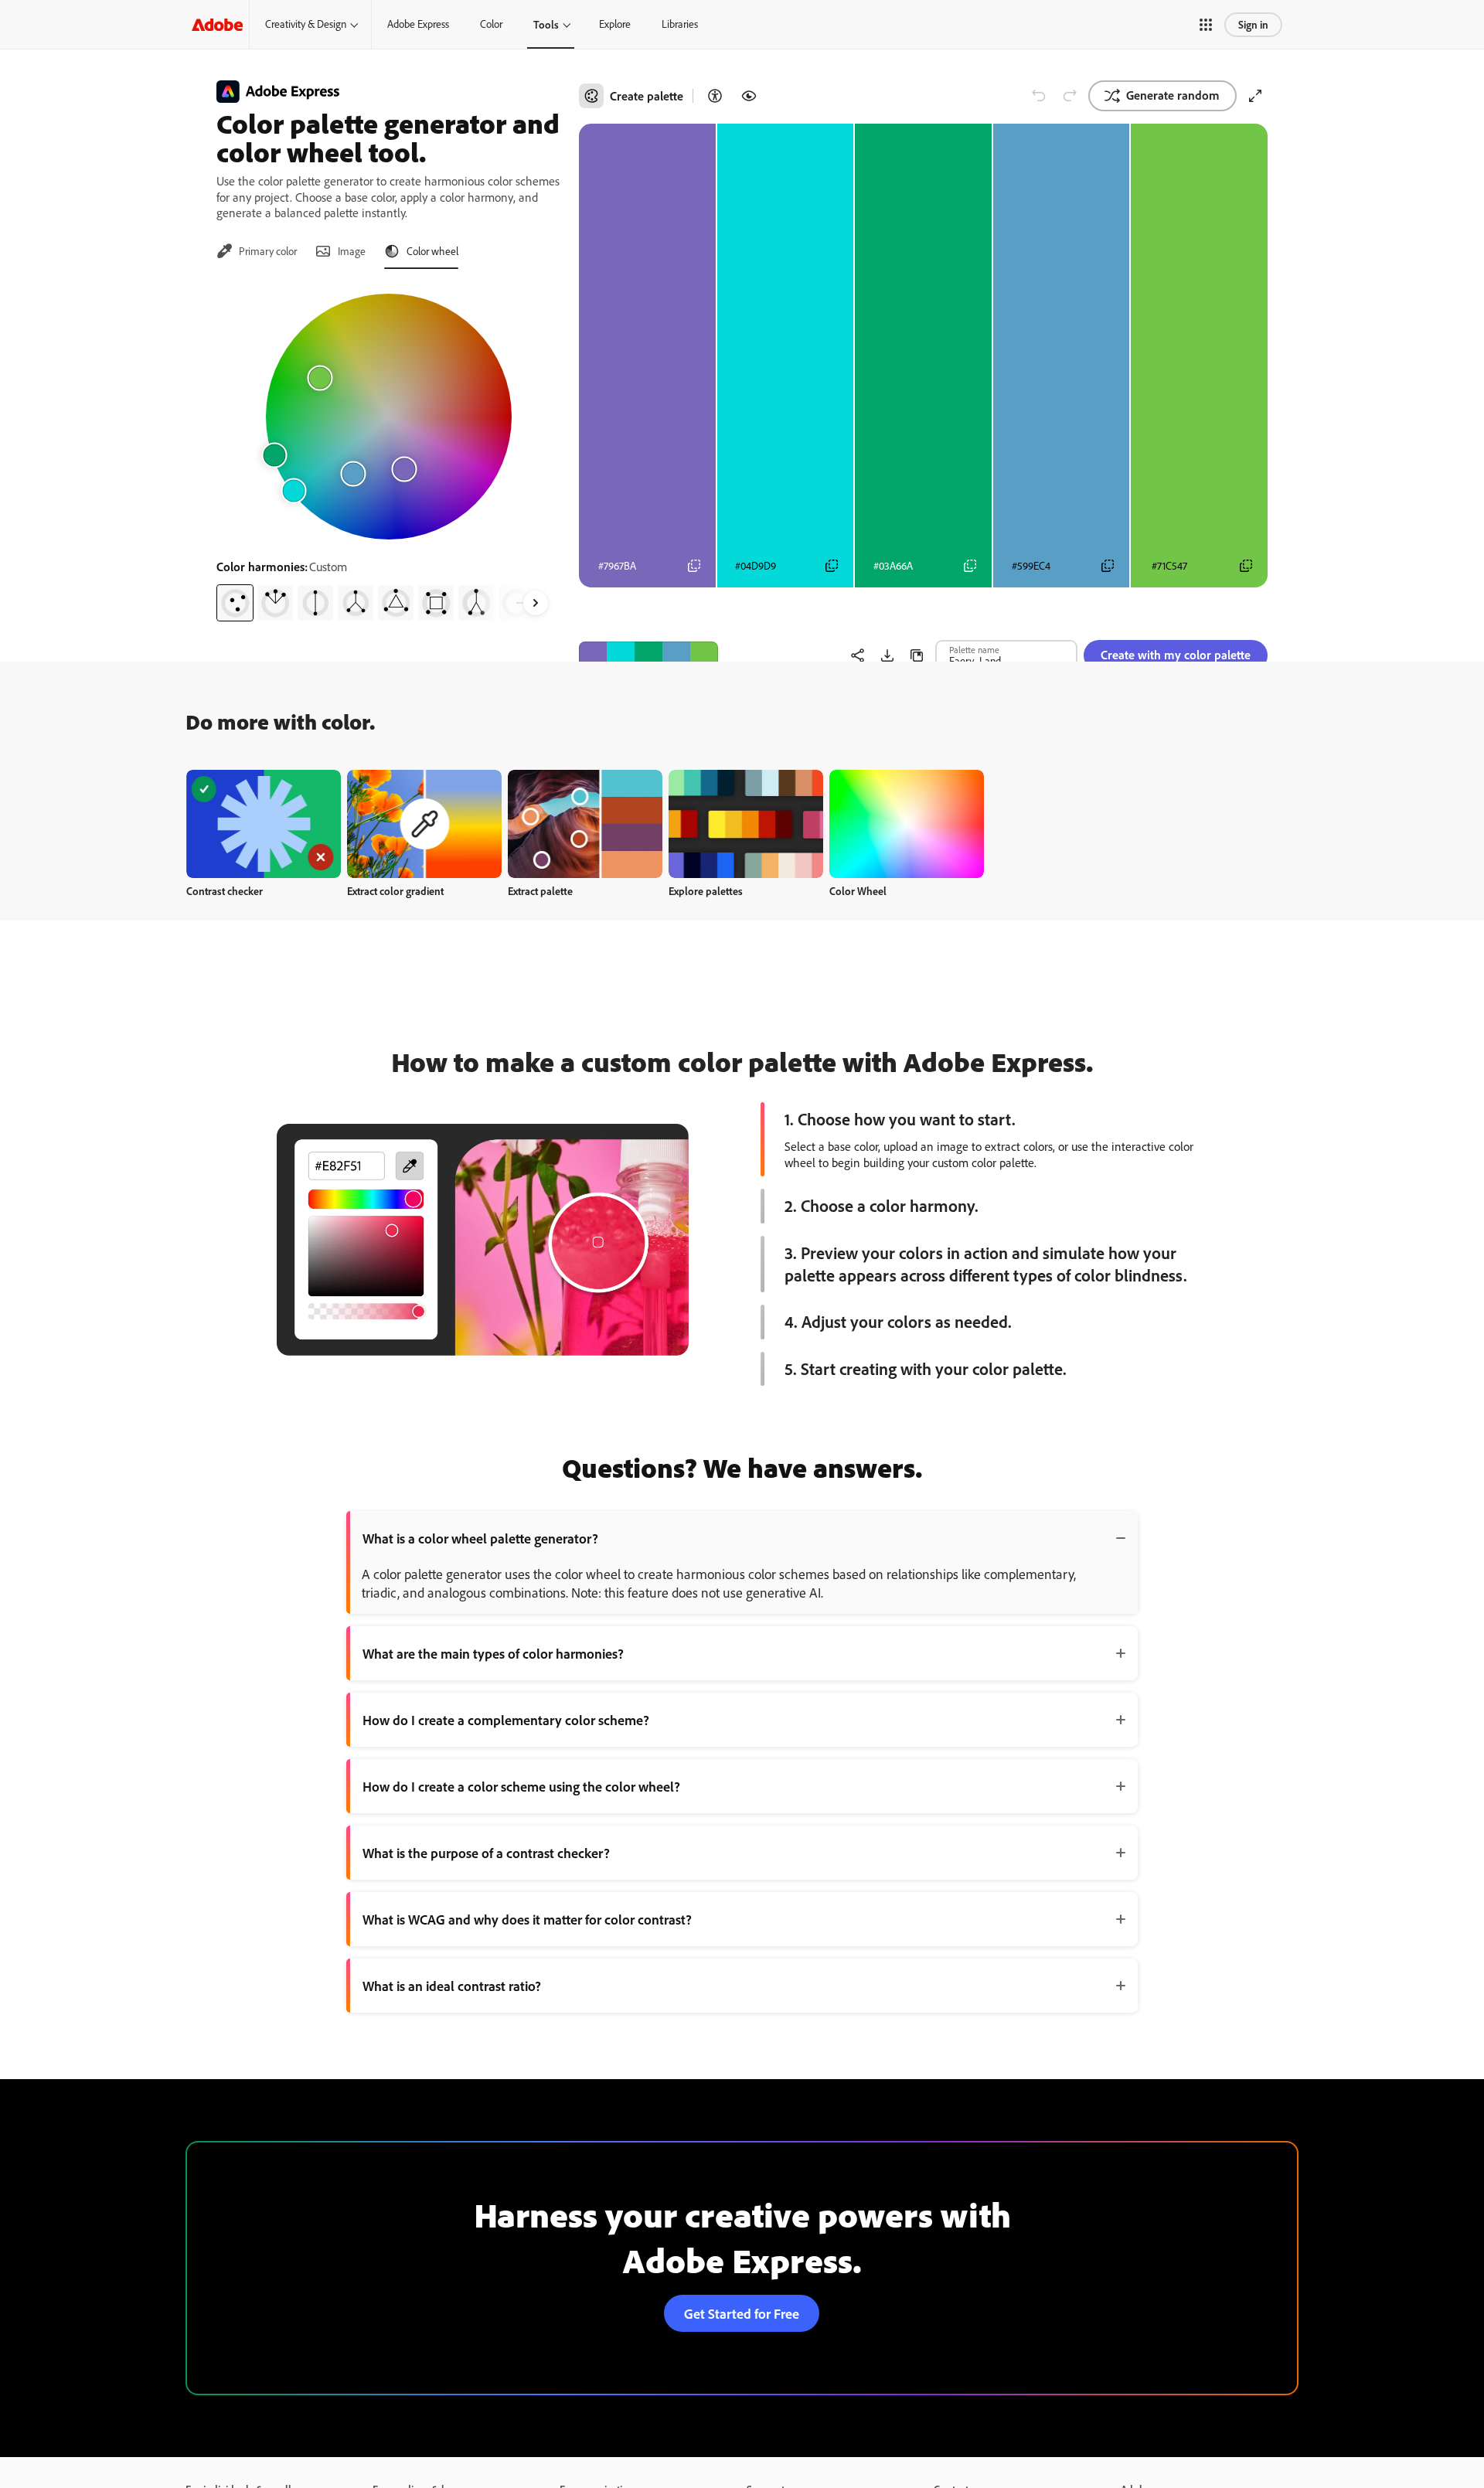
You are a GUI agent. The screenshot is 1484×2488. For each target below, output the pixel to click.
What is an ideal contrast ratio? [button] (452, 1986)
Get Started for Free (742, 2313)
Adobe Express (418, 24)
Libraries (680, 24)
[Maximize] (1255, 96)
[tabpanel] (388, 451)
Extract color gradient (395, 891)
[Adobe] (217, 24)
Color (491, 24)
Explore (615, 24)
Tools (546, 24)
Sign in (1253, 24)
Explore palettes (706, 891)
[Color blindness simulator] (749, 96)
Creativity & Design (306, 24)
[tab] (257, 251)
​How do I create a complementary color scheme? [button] (506, 1720)
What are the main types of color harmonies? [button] (493, 1653)
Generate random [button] (1173, 95)
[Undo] (1039, 96)
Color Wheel (858, 891)
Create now (264, 824)
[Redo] (1070, 96)
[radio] (235, 603)
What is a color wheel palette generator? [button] (480, 1538)
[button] (1206, 25)
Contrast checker (225, 891)
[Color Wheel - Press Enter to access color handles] (389, 417)
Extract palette (540, 891)
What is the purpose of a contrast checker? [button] (486, 1853)
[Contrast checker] (715, 96)
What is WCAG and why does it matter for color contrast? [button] (527, 1919)
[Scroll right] (536, 603)
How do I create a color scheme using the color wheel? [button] (521, 1786)
